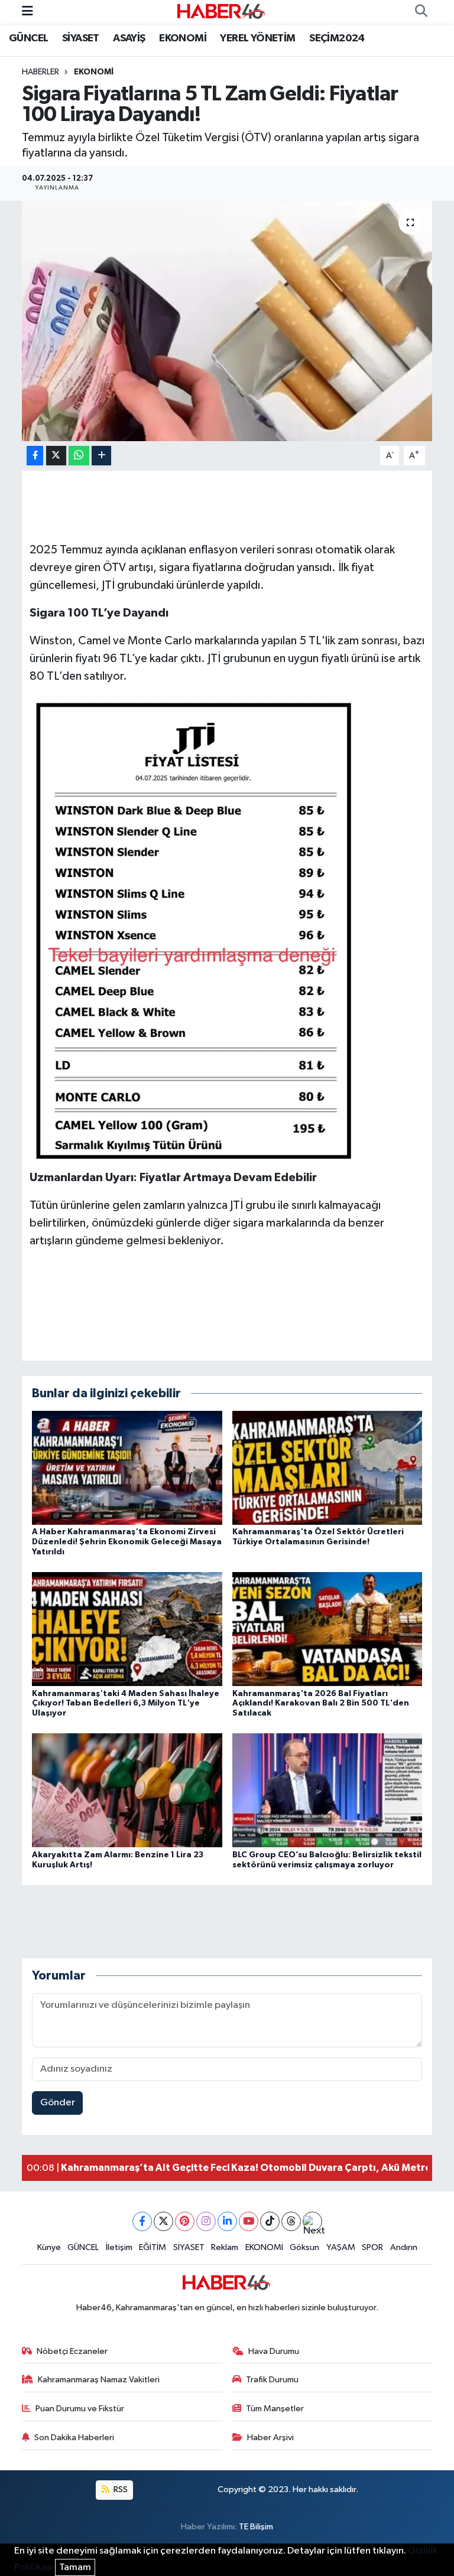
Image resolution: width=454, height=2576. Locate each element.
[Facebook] (142, 2221)
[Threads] (291, 2221)
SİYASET (81, 38)
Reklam (225, 2247)
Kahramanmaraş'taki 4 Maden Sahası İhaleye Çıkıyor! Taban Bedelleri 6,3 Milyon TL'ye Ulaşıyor (126, 1704)
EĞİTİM (153, 2247)
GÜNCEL (28, 38)
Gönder (58, 2103)
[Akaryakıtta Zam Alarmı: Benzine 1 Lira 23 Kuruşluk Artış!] (127, 1790)
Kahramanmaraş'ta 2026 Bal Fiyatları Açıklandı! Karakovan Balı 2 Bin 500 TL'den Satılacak (321, 1704)
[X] (163, 2221)
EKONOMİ (183, 38)
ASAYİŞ (129, 38)
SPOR (372, 2247)
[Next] (312, 2221)
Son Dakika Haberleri (74, 2438)
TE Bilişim (256, 2527)
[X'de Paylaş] (56, 456)
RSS (120, 2489)
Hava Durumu (274, 2351)
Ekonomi (94, 72)
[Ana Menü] (27, 12)
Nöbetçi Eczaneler (72, 2351)
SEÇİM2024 (337, 38)
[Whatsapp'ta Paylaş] (79, 456)
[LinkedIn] (227, 2221)
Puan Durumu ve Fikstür (80, 2409)
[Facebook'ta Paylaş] (35, 456)
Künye (49, 2247)
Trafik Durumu (272, 2380)
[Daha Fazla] (101, 456)
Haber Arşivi (270, 2438)
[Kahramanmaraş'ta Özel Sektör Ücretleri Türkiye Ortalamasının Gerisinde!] (327, 1468)
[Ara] (421, 12)
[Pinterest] (185, 2221)
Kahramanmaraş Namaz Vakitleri (99, 2380)
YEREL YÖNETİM (257, 38)
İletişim (119, 2247)
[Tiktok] (270, 2221)
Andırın (404, 2247)
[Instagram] (206, 2221)
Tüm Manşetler (275, 2409)
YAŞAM (341, 2247)
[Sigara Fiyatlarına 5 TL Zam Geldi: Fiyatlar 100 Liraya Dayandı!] (227, 321)
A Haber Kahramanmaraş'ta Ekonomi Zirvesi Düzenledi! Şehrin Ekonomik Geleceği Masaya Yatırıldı (127, 1542)
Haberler (40, 72)
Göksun (304, 2247)
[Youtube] (249, 2221)
